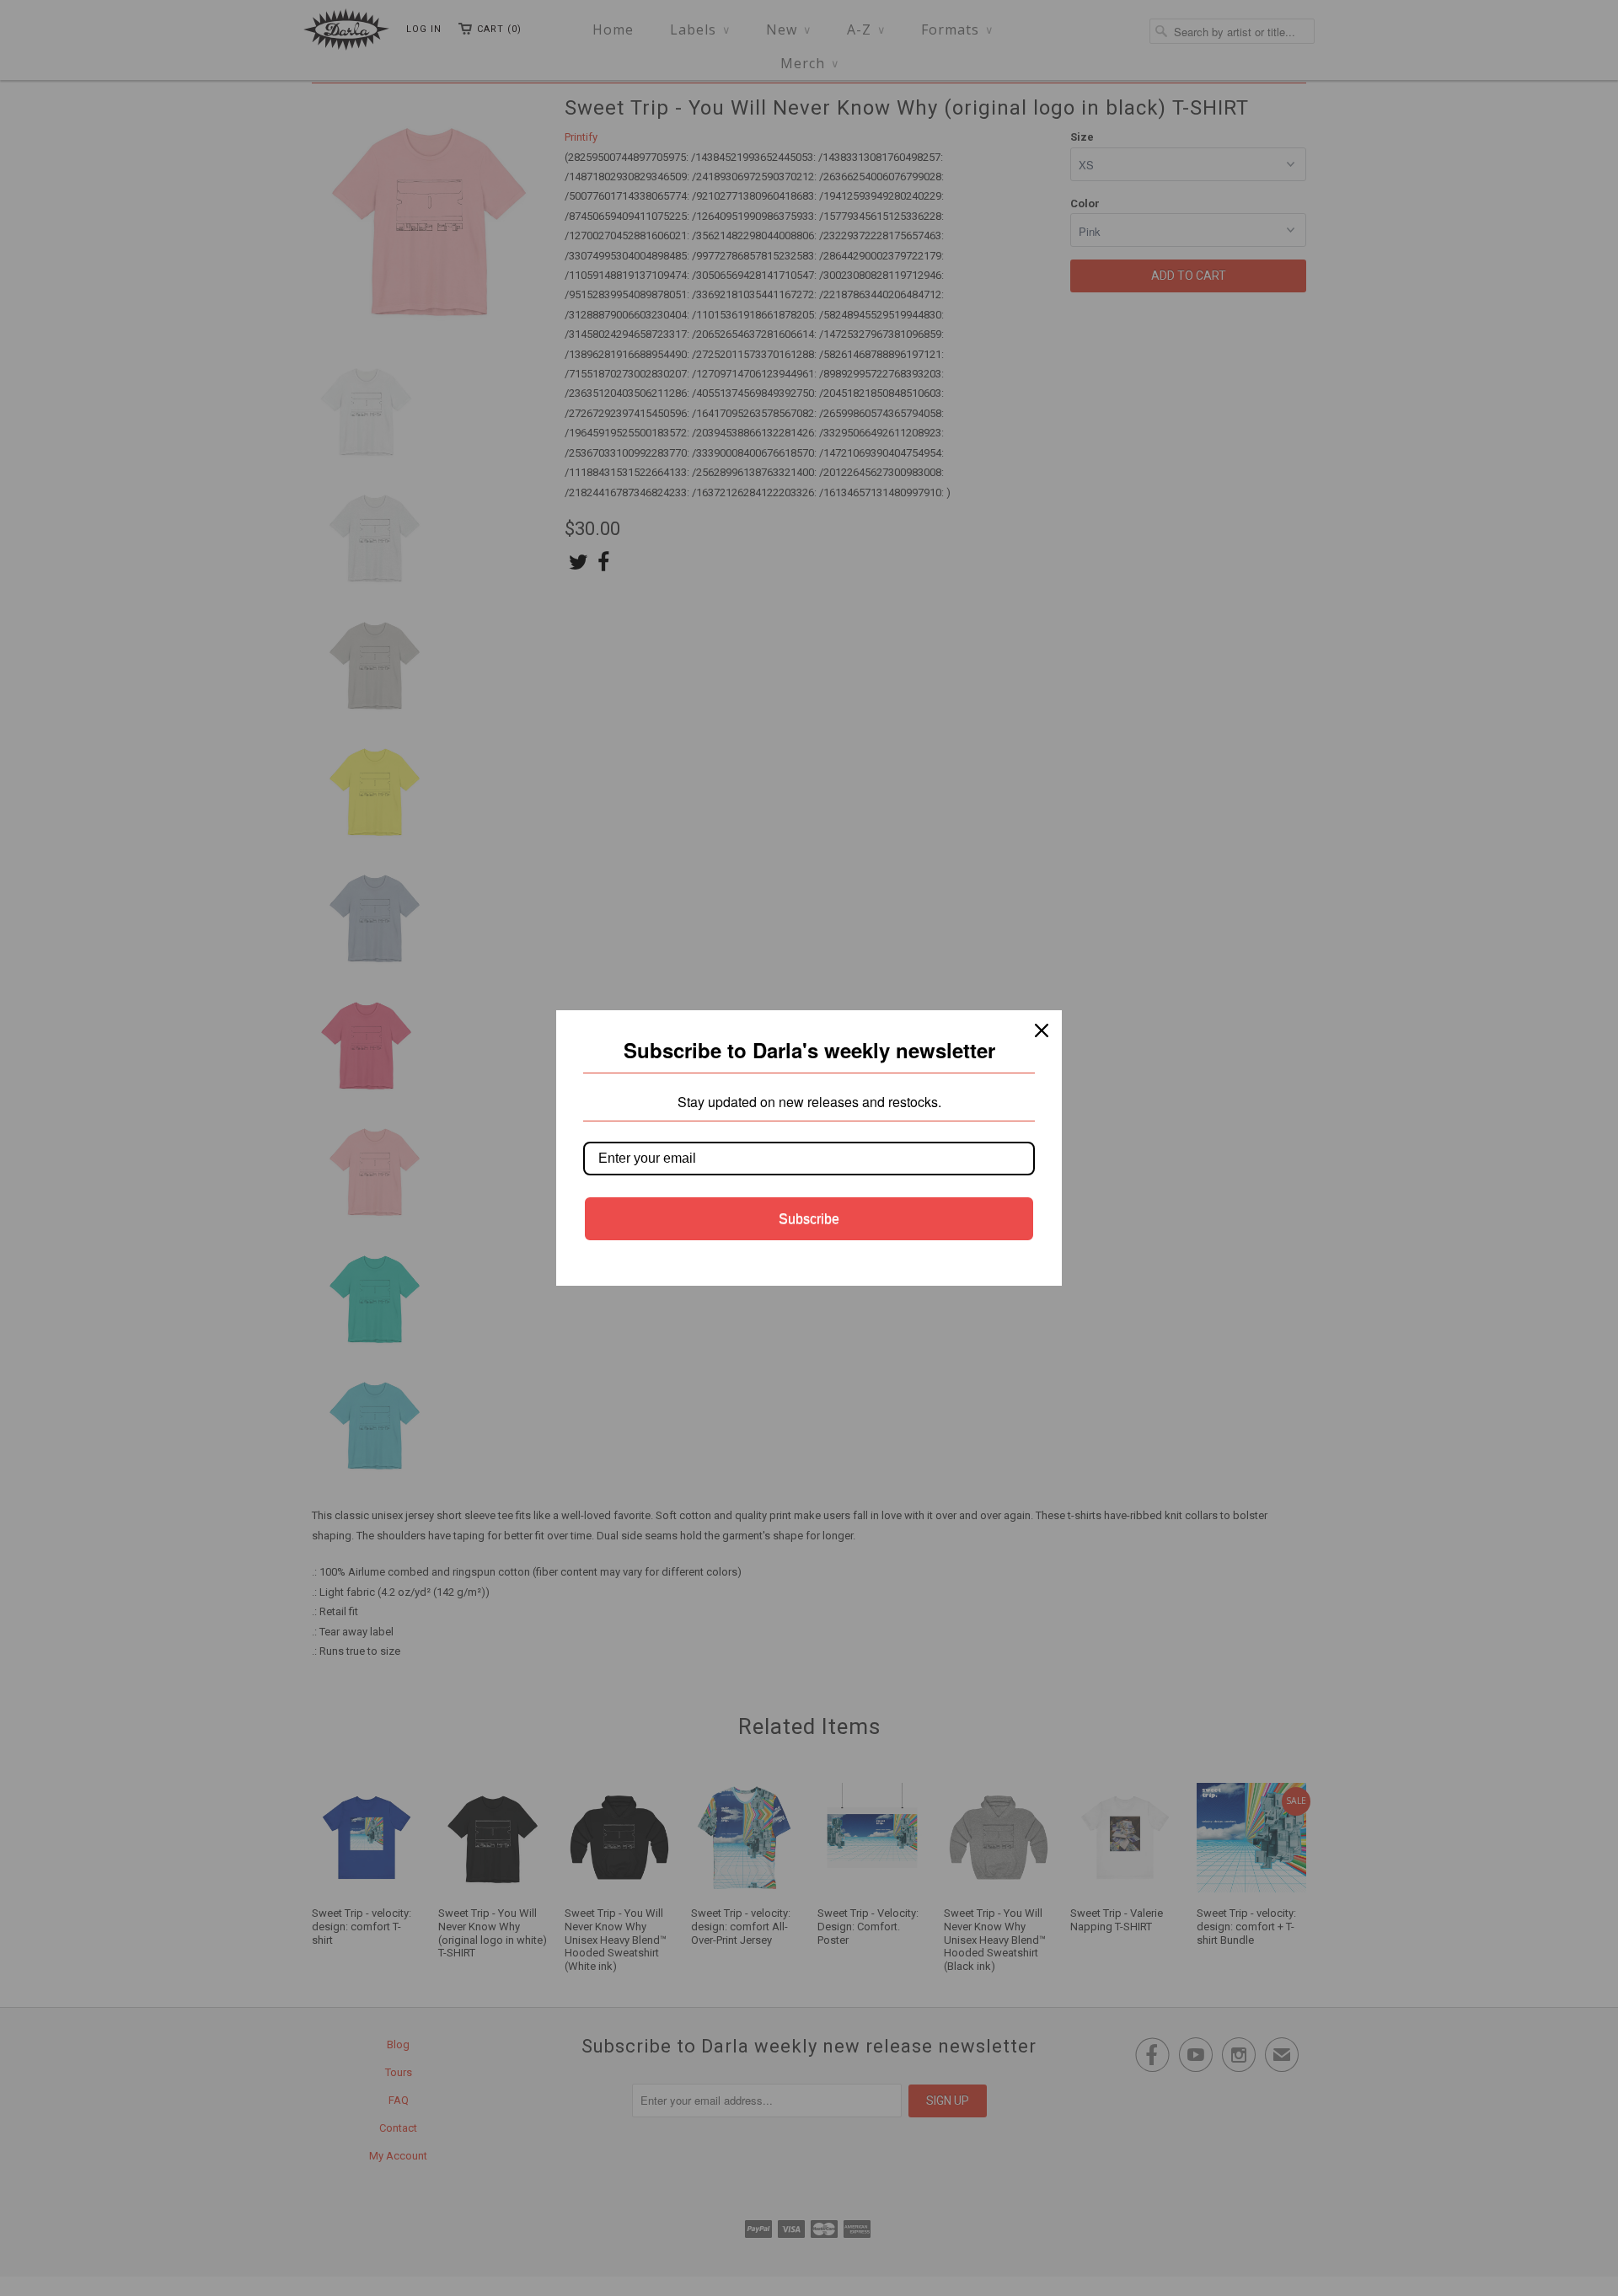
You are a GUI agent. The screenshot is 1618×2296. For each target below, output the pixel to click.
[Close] (1042, 1030)
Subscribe (809, 1219)
